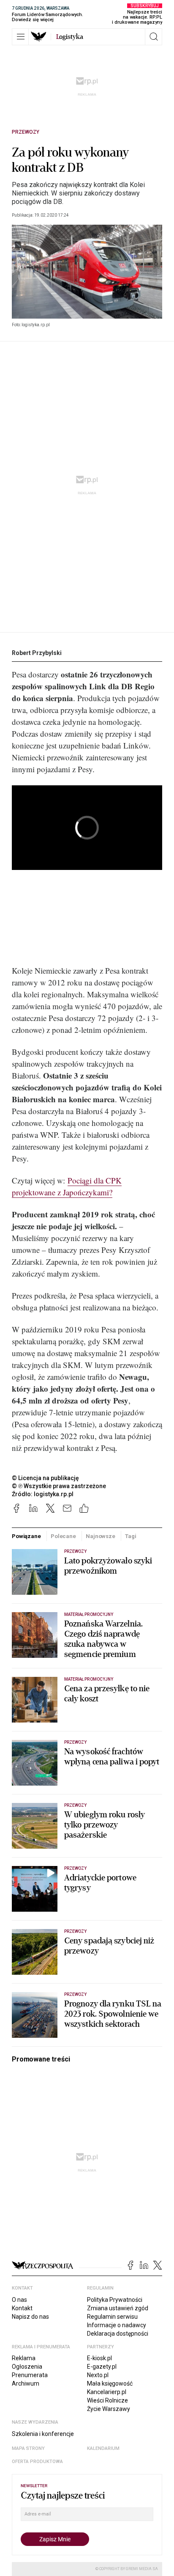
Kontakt (22, 2308)
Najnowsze (101, 1536)
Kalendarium (103, 2448)
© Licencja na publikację (46, 1478)
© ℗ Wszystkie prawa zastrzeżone (59, 1486)
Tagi (130, 1536)
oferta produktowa (37, 2462)
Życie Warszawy (109, 2409)
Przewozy (26, 132)
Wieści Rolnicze (107, 2400)
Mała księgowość (110, 2383)
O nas (19, 2300)
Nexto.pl (98, 2375)
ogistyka (70, 37)
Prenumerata (30, 2375)
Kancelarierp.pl (107, 2392)
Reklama (24, 2358)
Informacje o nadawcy (117, 2325)
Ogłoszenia (27, 2367)
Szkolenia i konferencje (43, 2434)
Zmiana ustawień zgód (118, 2308)
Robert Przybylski (37, 653)
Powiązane (26, 1536)
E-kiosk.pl (99, 2358)
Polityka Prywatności (115, 2300)
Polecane (63, 1536)
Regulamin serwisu (112, 2317)
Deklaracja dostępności (118, 2334)
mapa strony (28, 2448)
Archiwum (26, 2383)
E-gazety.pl (102, 2367)
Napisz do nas (30, 2317)
